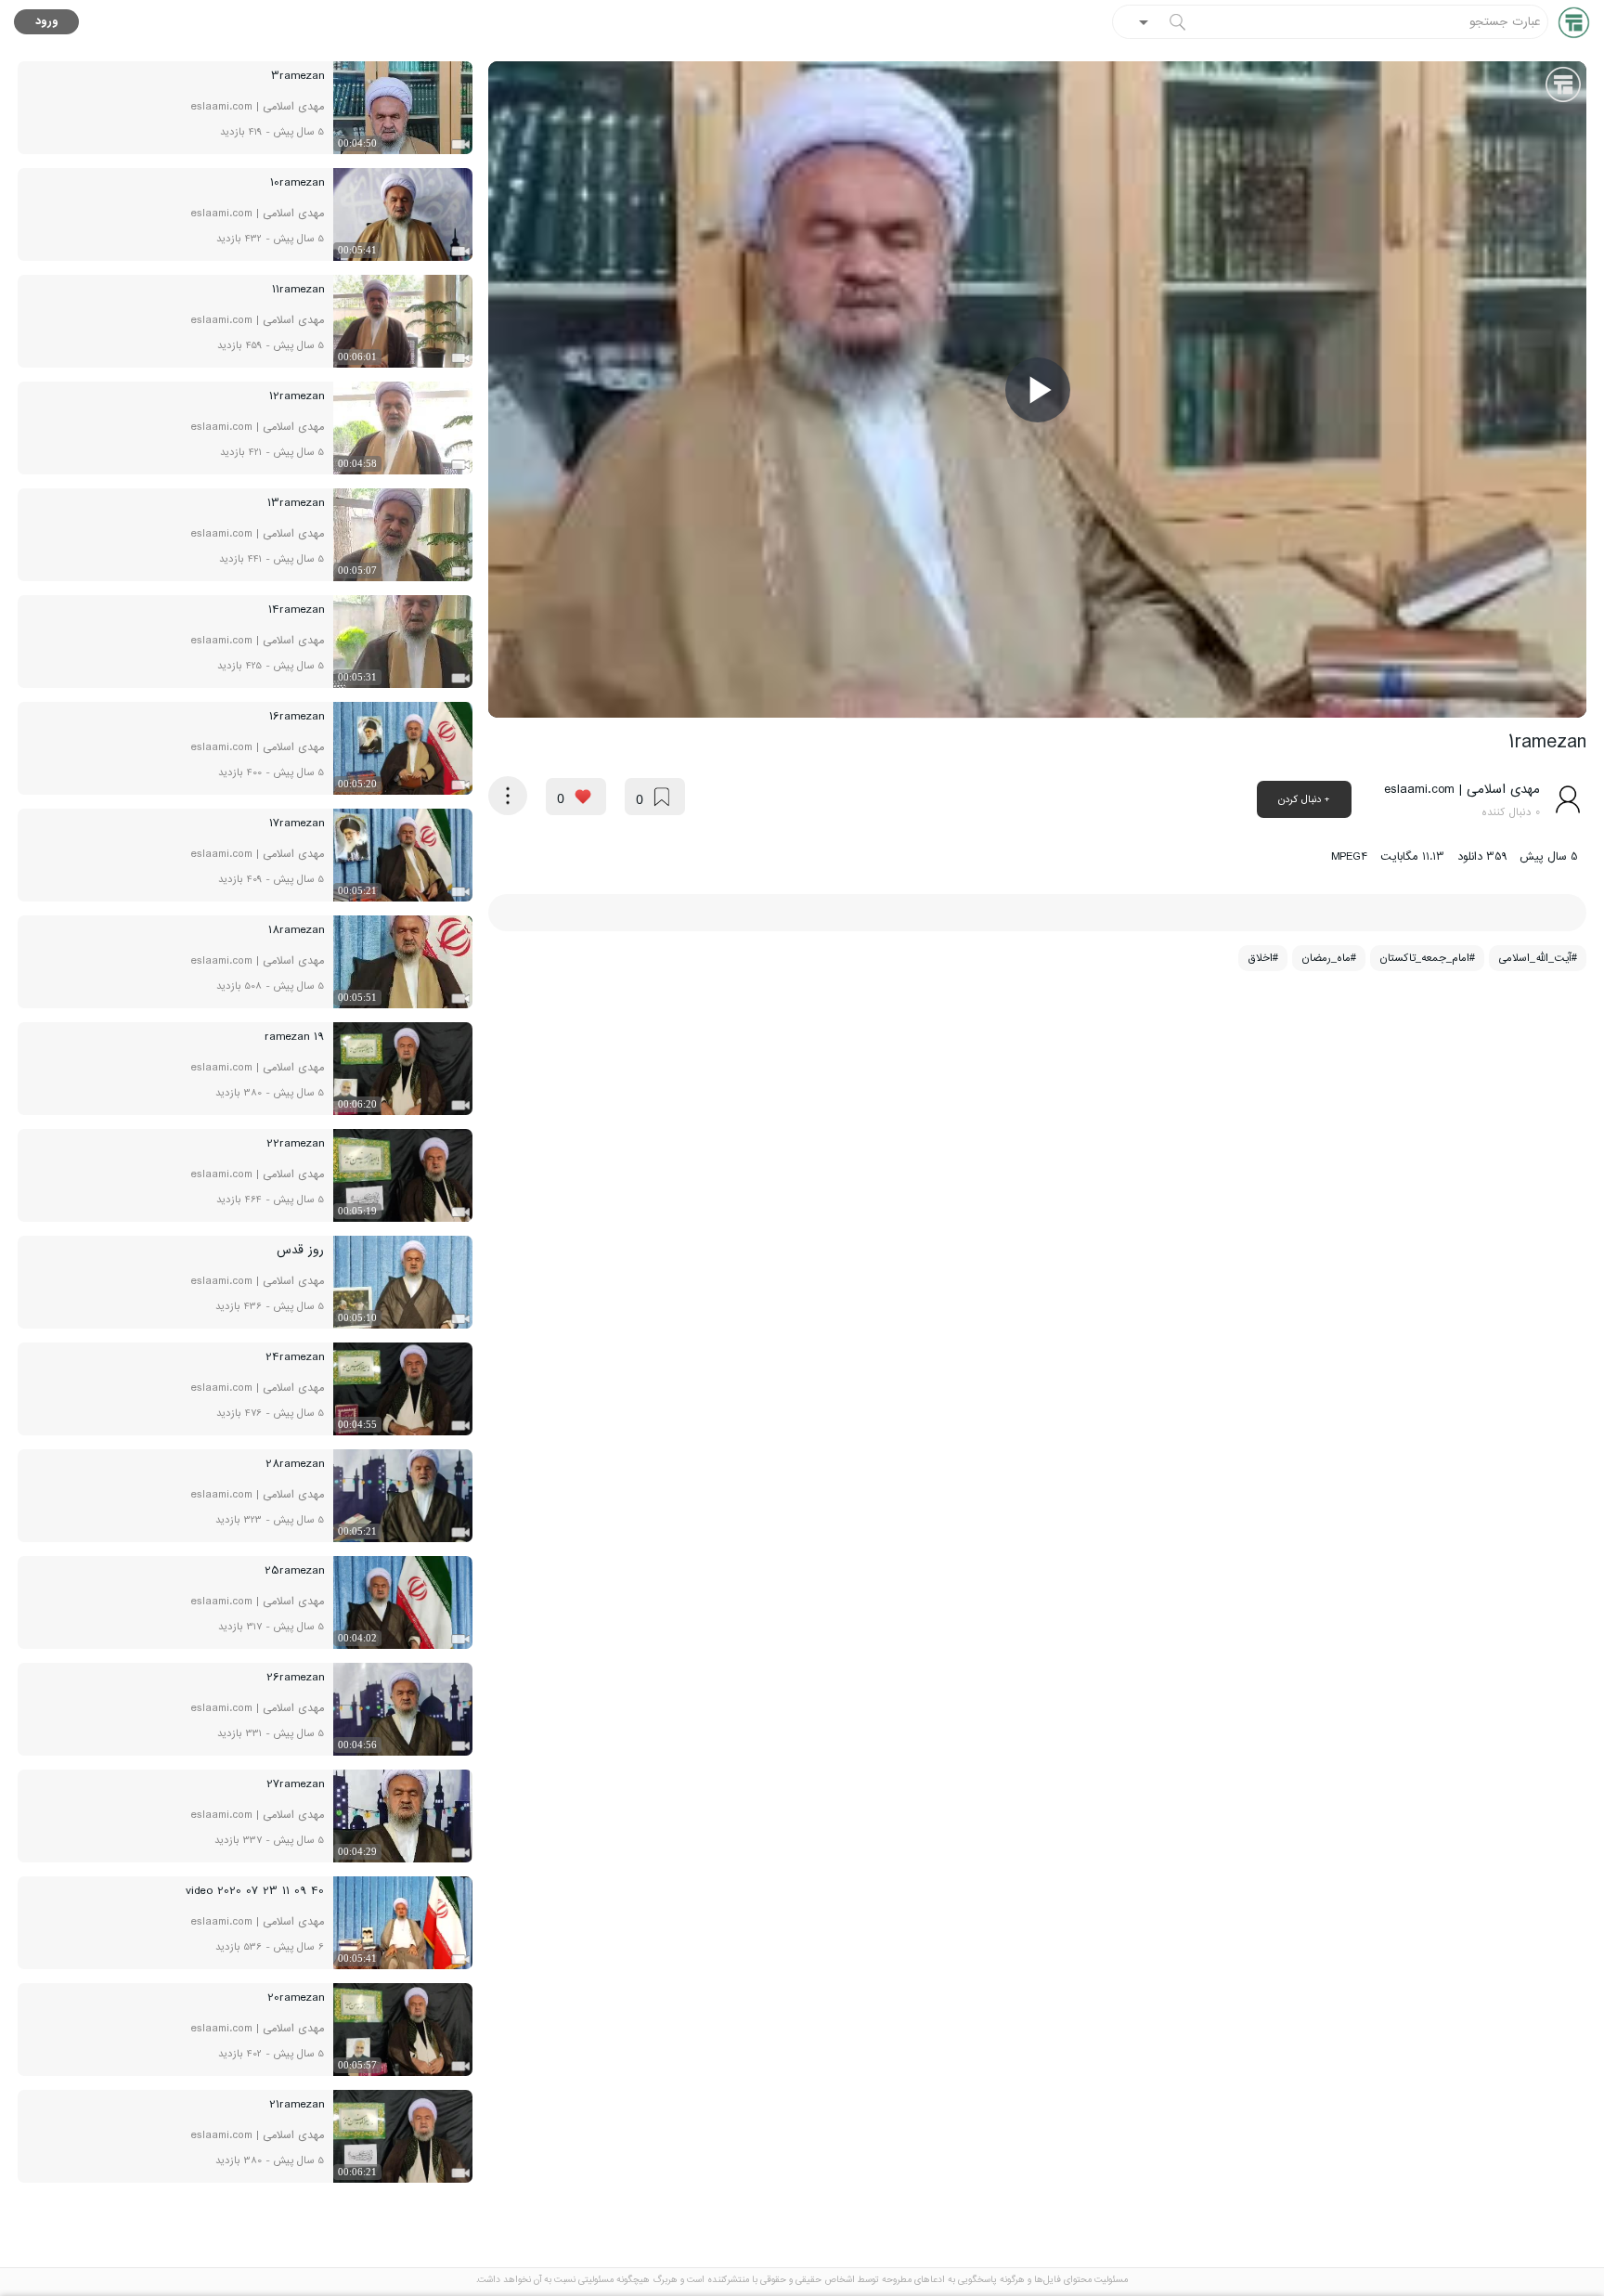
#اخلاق (1263, 958)
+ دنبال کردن (1304, 799)
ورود (47, 22)
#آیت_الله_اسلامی (1538, 958)
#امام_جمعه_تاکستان (1427, 958)
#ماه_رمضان (1329, 958)
